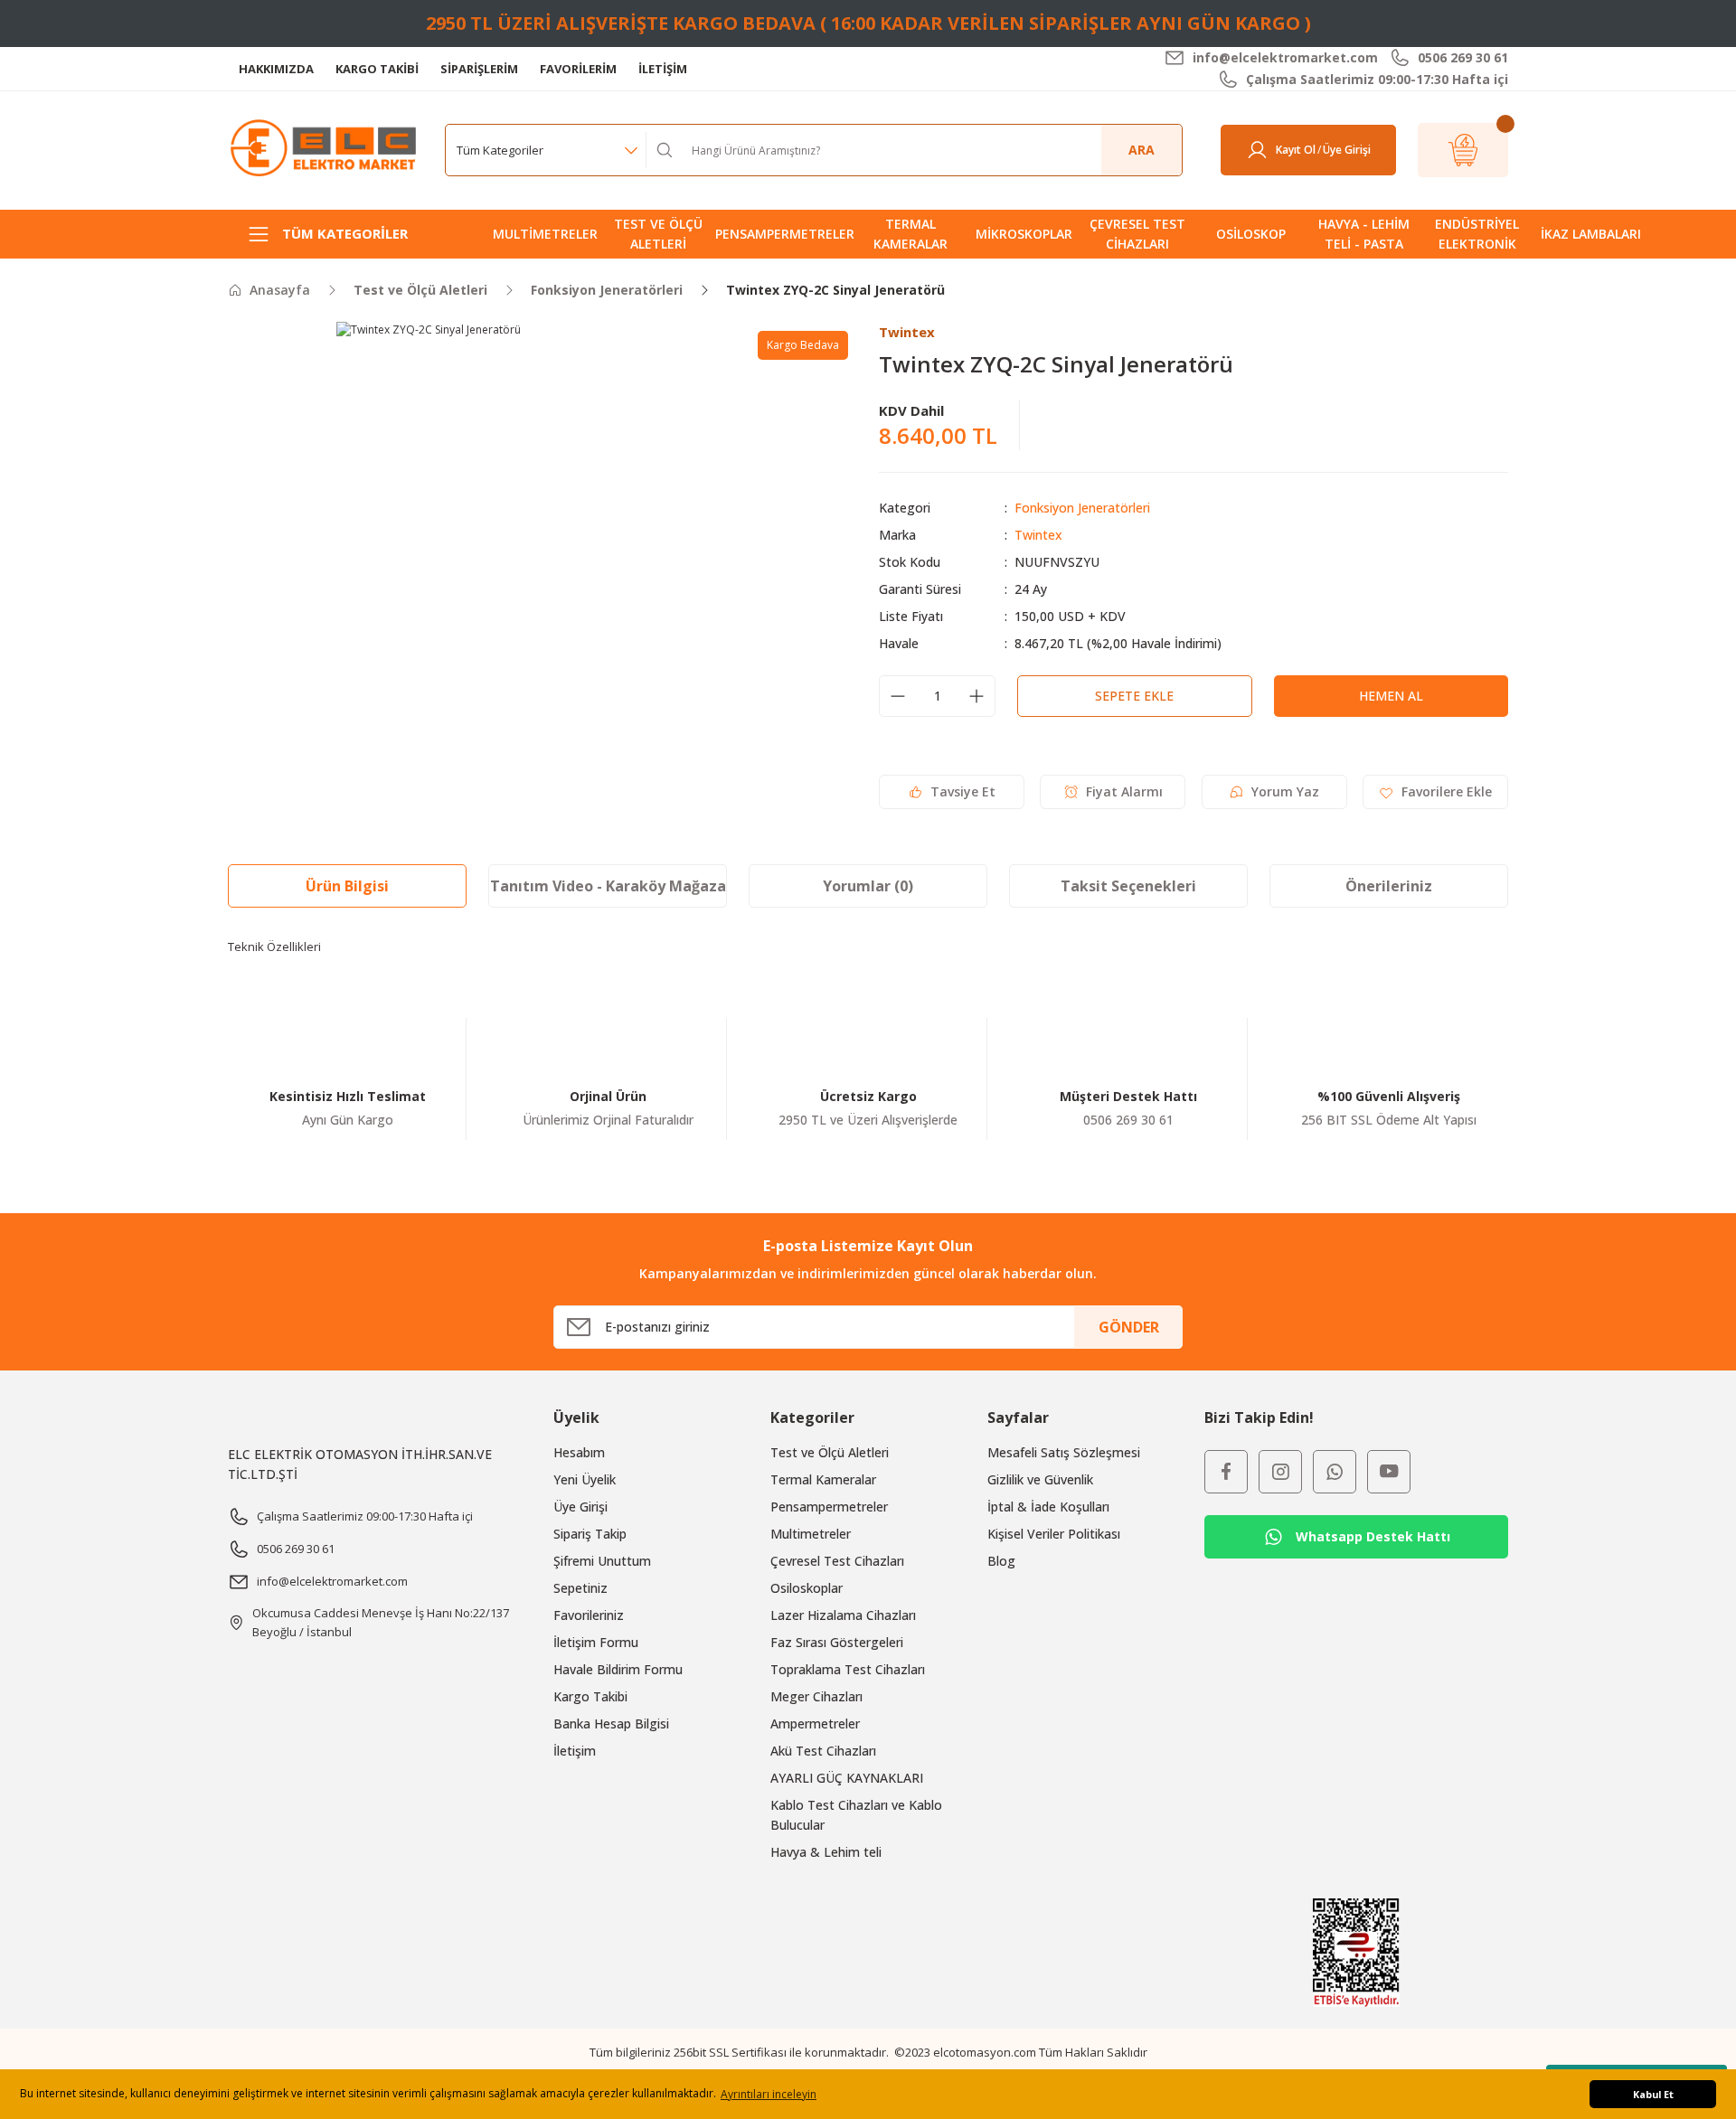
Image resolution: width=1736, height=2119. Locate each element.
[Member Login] (1257, 150)
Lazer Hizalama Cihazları (843, 1615)
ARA (1142, 150)
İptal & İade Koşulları (1048, 1507)
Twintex (1038, 535)
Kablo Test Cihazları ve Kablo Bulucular (856, 1815)
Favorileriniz (589, 1615)
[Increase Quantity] (976, 696)
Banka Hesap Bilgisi (611, 1723)
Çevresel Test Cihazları (837, 1561)
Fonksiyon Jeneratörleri (1082, 508)
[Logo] (325, 149)
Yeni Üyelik (585, 1479)
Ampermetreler (815, 1723)
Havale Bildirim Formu (618, 1669)
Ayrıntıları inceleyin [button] (769, 2094)
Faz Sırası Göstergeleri (837, 1642)
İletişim (575, 1751)
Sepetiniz (580, 1588)
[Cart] (1463, 150)
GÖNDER (1129, 1327)
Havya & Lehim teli (826, 1852)
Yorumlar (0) (868, 886)
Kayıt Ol (1296, 150)
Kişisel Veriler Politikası (1054, 1534)
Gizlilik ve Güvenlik (1040, 1479)
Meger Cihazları (816, 1696)
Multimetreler (811, 1534)
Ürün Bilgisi (347, 886)
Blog (1001, 1561)
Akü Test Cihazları (823, 1751)
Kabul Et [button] (1653, 2094)
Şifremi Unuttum (602, 1561)
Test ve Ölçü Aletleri (830, 1452)
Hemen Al (1391, 696)
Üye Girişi (580, 1507)
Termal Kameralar (823, 1479)
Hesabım (579, 1452)
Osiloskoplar (807, 1588)
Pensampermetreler (829, 1507)
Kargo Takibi (590, 1696)
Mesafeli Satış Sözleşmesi (1064, 1452)
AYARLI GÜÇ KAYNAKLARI (847, 1778)
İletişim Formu (596, 1642)
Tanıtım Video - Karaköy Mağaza (608, 886)
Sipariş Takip (590, 1534)
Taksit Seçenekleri (1128, 886)
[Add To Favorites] (1435, 792)
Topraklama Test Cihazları (848, 1669)
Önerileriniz (1389, 886)
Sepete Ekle (1134, 696)
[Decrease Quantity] (898, 696)
